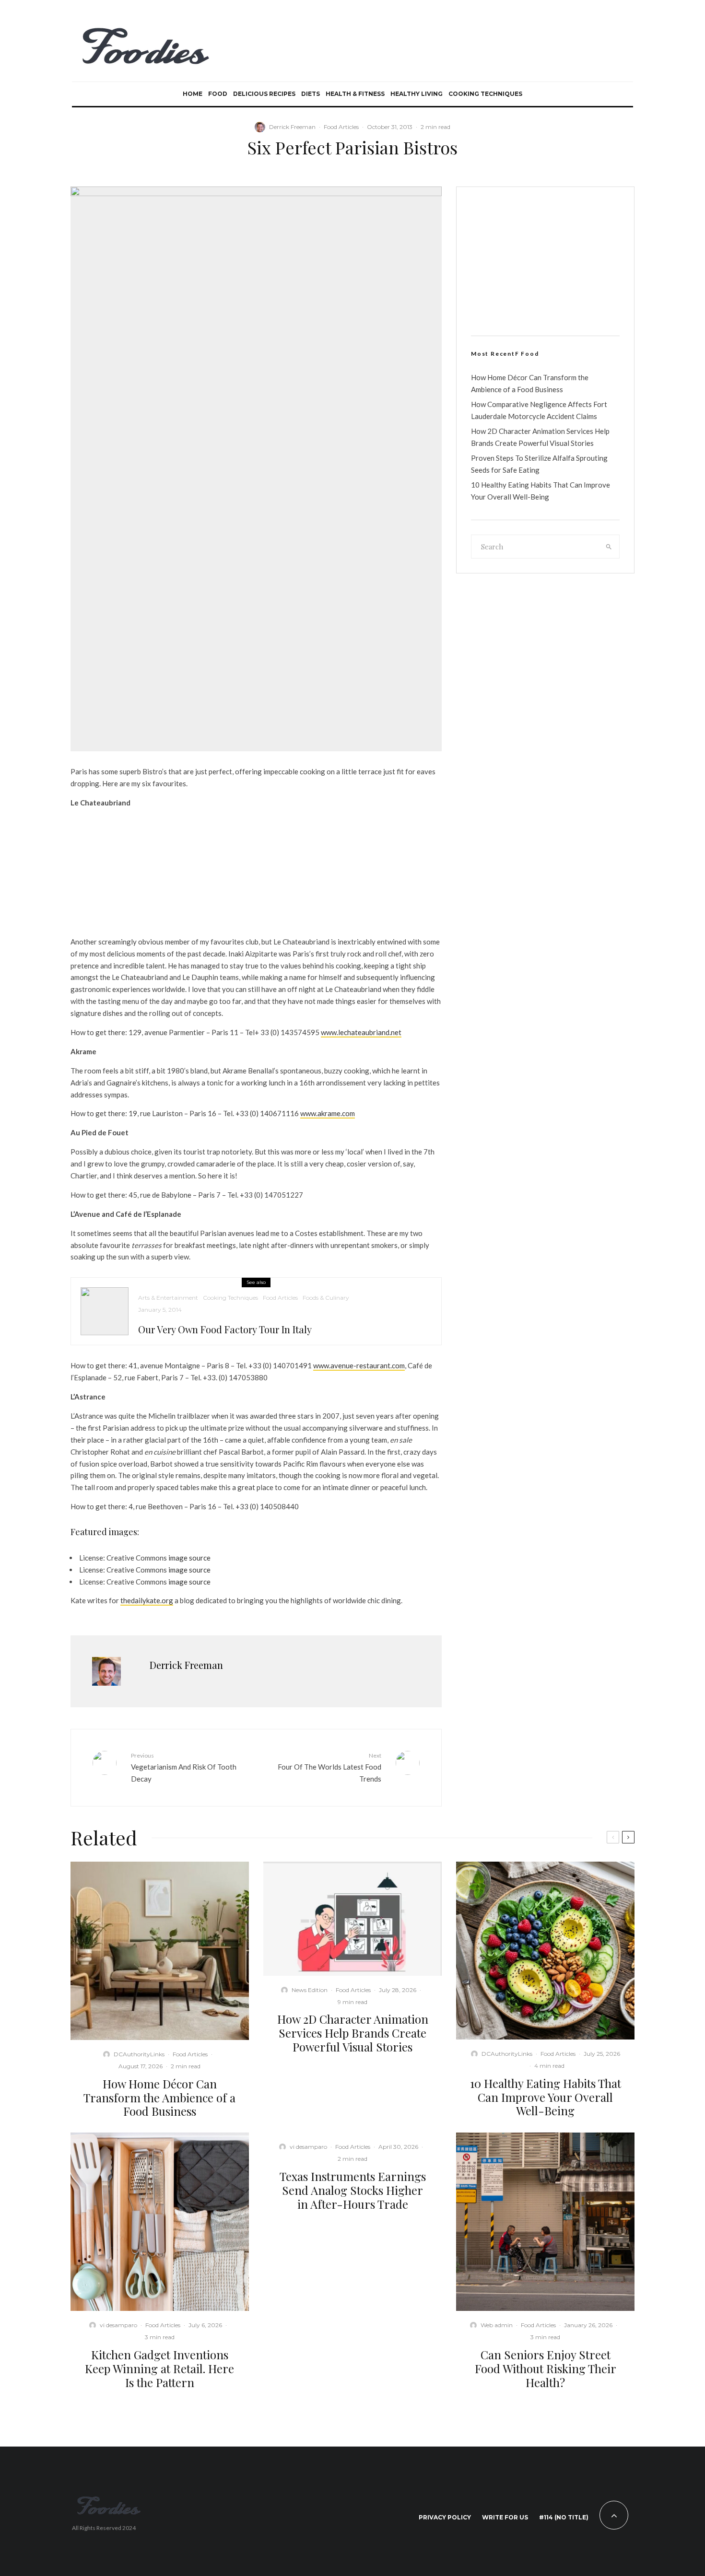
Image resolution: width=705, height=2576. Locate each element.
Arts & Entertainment (168, 1298)
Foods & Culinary (326, 1298)
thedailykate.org (147, 1600)
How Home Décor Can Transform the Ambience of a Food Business (159, 2098)
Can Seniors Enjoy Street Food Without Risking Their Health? (546, 2368)
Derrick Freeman (292, 127)
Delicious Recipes (264, 94)
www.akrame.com (328, 1113)
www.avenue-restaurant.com (359, 1365)
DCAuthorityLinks (139, 2054)
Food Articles (341, 127)
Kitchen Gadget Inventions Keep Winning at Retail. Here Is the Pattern (159, 2368)
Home (193, 94)
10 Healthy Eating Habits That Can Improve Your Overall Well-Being (546, 2097)
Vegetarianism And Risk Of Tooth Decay (184, 1767)
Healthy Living (417, 94)
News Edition (310, 1990)
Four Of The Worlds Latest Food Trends (329, 1767)
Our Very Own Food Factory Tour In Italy (225, 1329)
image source (189, 1558)
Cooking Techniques (485, 94)
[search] (609, 547)
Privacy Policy (445, 2517)
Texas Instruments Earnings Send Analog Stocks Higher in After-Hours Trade (353, 2190)
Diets (311, 94)
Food (218, 94)
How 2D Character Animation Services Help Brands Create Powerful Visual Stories (353, 2033)
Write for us (505, 2517)
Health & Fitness (355, 94)
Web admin (497, 2325)
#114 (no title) (564, 2517)
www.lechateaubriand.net (361, 1032)
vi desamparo (118, 2325)
